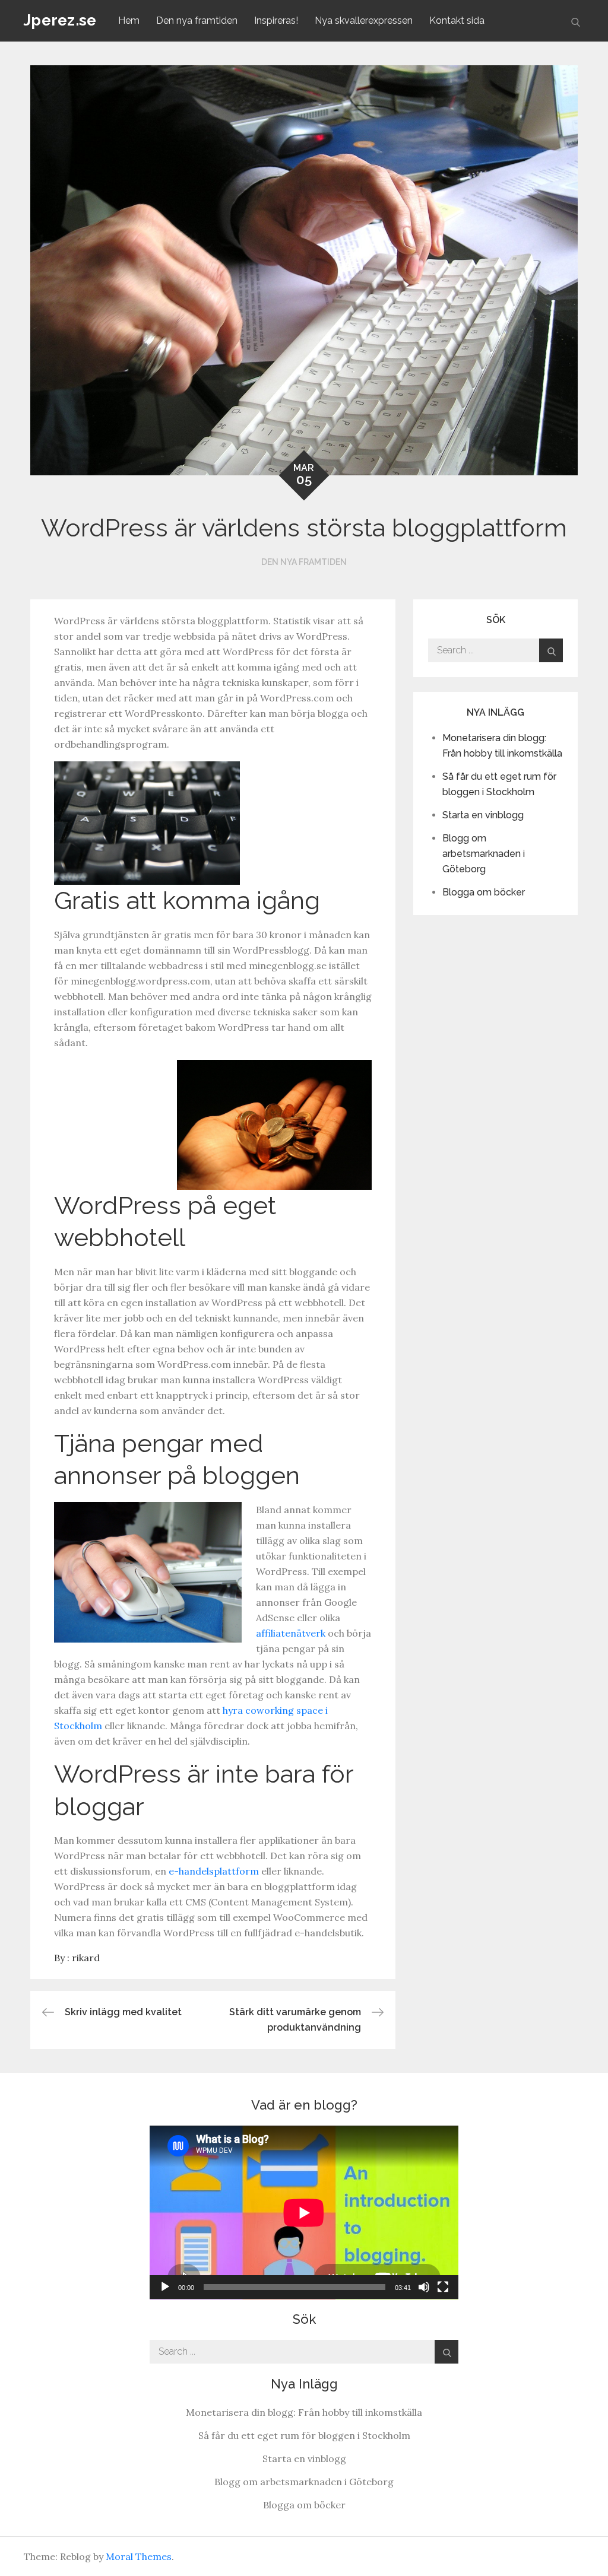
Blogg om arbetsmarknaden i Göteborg (484, 854)
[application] (304, 2213)
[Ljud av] (424, 2287)
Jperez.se (60, 20)
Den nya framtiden (197, 20)
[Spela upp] (165, 2287)
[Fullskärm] (443, 2287)
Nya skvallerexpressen (364, 20)
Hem (129, 20)
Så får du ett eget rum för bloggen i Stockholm (304, 2435)
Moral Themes (139, 2556)
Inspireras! (276, 20)
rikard (86, 1958)
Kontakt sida (457, 20)
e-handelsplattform (214, 1871)
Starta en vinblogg (483, 815)
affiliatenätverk (291, 1633)
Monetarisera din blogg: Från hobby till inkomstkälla (304, 2412)
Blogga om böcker (484, 892)
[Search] (551, 650)
